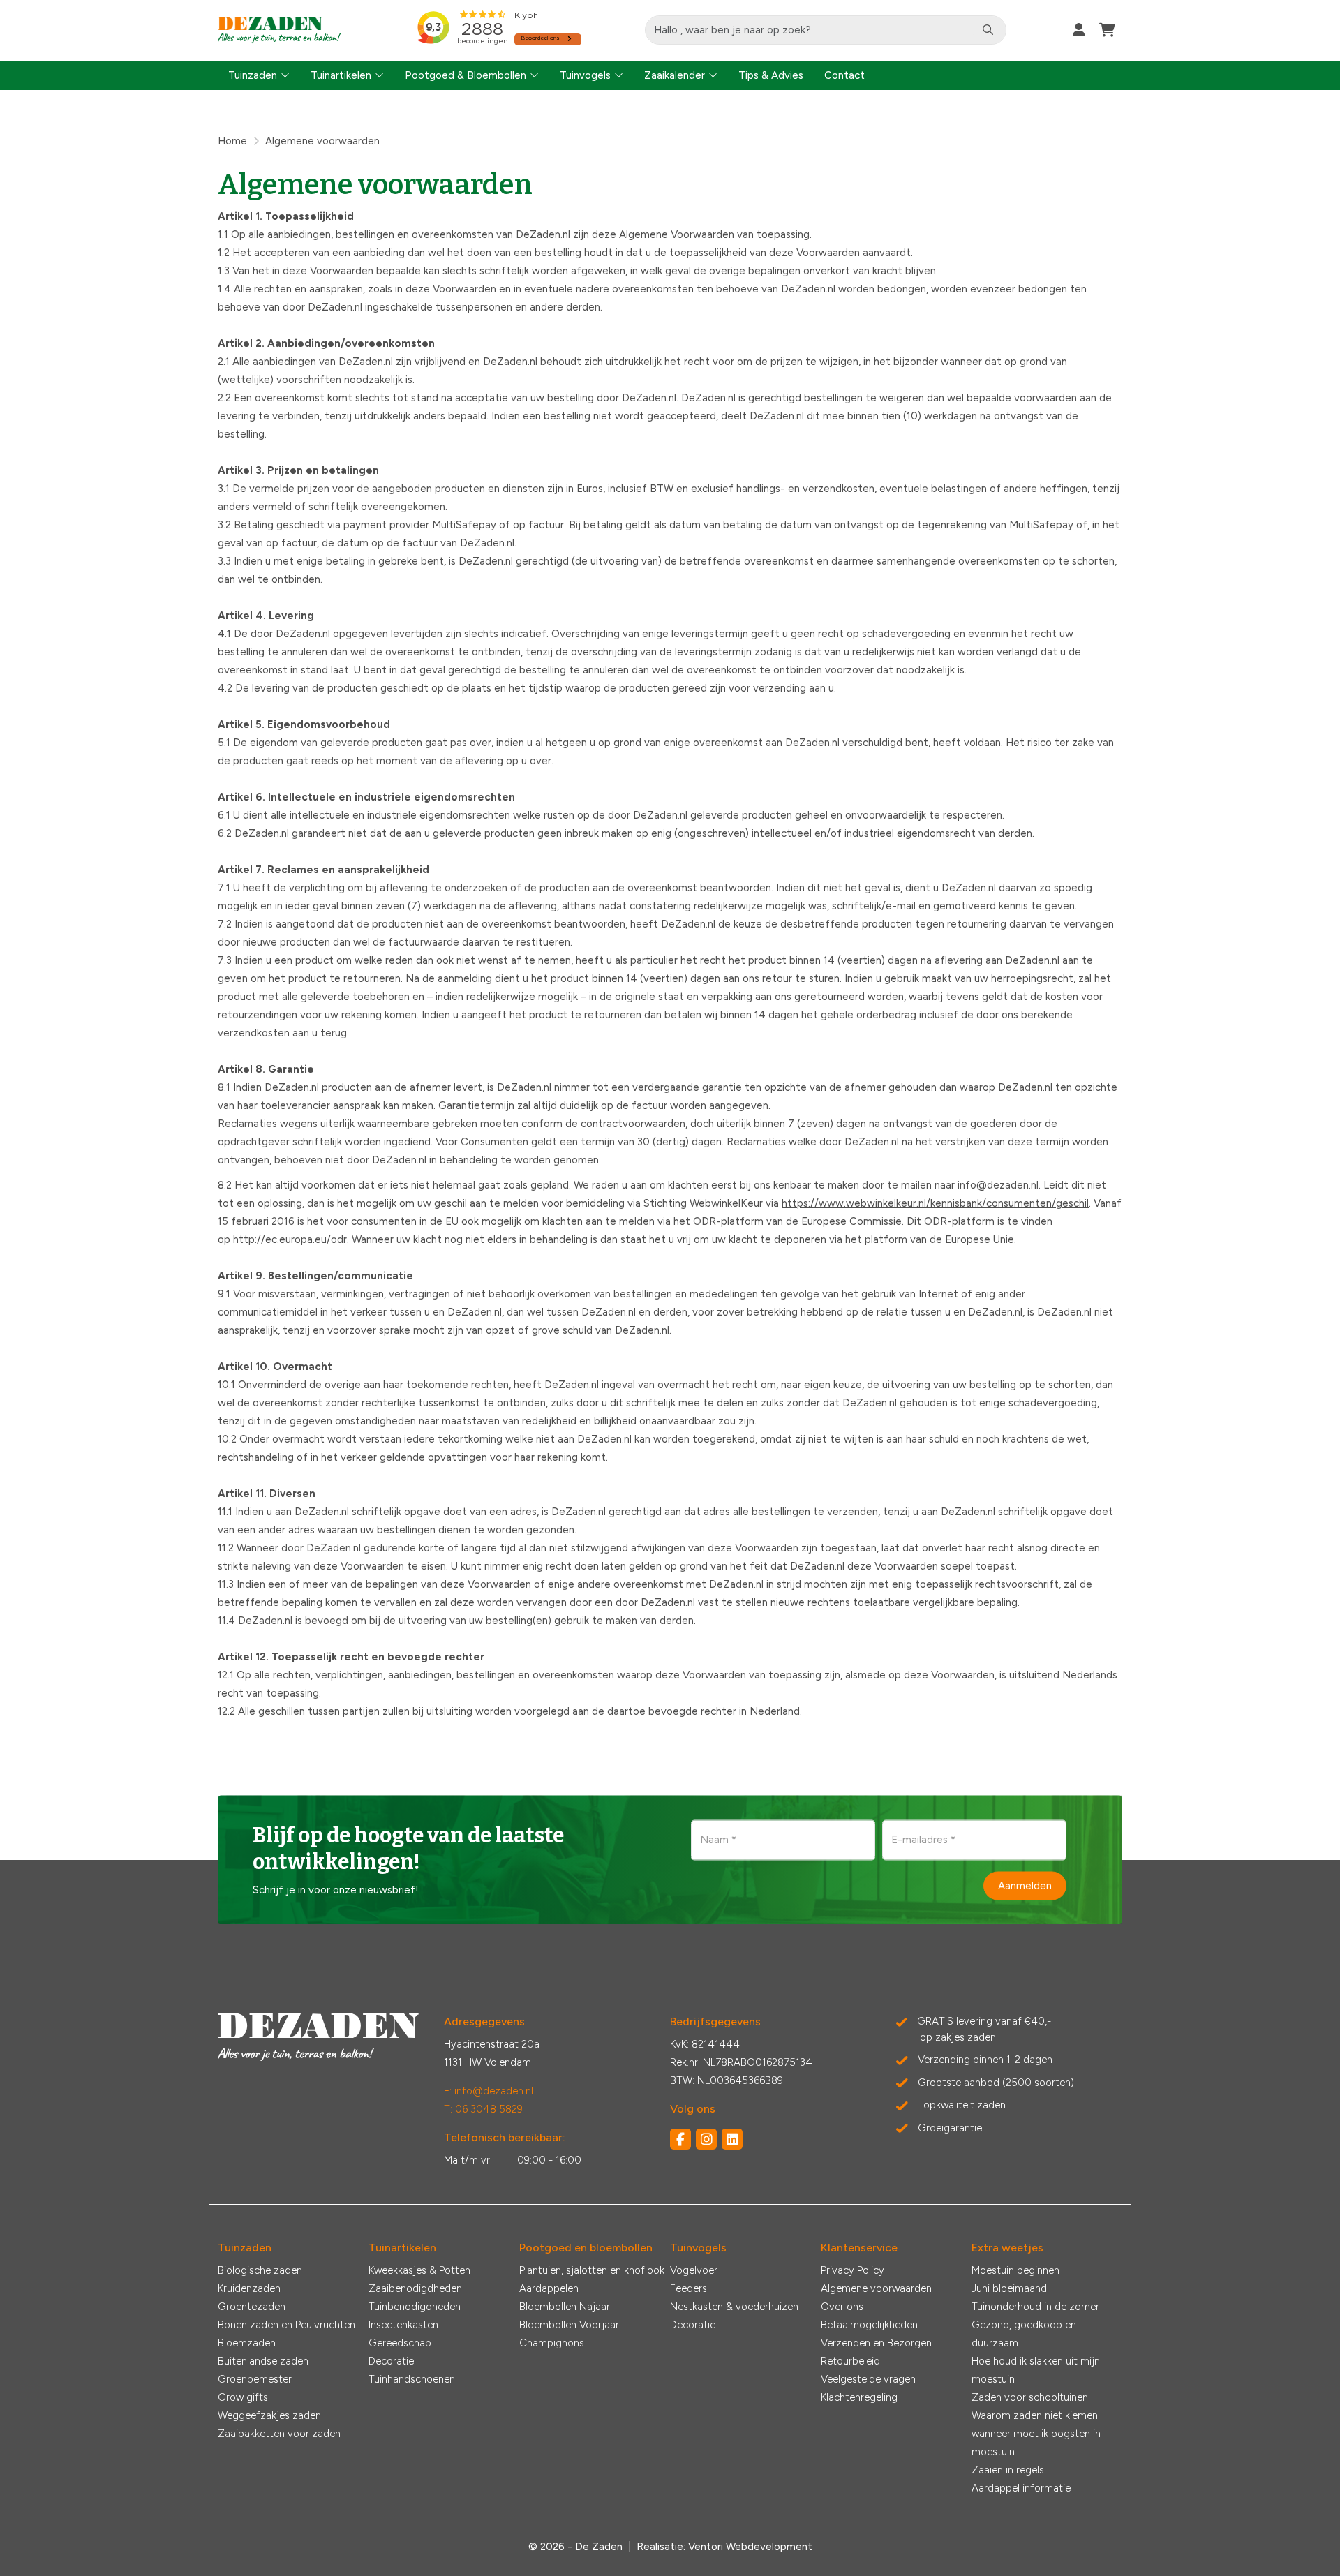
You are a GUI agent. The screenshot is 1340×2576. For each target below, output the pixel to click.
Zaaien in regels (1008, 2470)
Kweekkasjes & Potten (419, 2270)
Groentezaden (252, 2307)
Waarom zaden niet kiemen (1035, 2415)
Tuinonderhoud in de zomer (1035, 2307)
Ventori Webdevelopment (750, 2547)
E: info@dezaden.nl (489, 2091)
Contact (844, 75)
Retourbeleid (850, 2361)
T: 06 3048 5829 (483, 2109)
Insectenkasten (403, 2325)
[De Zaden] (280, 30)
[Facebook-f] (680, 2139)
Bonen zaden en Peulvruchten (286, 2325)
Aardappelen (549, 2288)
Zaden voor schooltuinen (1030, 2397)
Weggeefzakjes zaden (269, 2415)
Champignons (552, 2343)
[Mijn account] (1079, 30)
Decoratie (391, 2361)
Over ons (842, 2307)
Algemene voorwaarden (876, 2288)
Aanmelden (1025, 1886)
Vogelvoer (694, 2270)
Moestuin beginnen (1015, 2270)
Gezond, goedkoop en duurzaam (1024, 2334)
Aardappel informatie (1021, 2488)
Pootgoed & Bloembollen (466, 75)
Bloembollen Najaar (565, 2307)
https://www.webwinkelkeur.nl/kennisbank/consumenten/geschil (935, 1203)
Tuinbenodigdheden (415, 2307)
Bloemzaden (247, 2343)
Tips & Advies (771, 75)
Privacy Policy (853, 2270)
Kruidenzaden (249, 2288)
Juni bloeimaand (1009, 2288)
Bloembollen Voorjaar (569, 2325)
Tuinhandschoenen (412, 2379)
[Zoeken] (988, 30)
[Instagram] (706, 2139)
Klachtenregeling (859, 2397)
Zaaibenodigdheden (415, 2288)
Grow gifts (243, 2397)
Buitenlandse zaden (263, 2361)
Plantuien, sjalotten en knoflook (592, 2270)
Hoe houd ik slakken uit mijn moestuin (1036, 2370)
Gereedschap (400, 2343)
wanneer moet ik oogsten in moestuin (1036, 2443)
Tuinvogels (585, 75)
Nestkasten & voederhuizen (734, 2307)
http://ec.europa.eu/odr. (291, 1239)
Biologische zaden (260, 2270)
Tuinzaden (253, 75)
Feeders (688, 2288)
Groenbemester (255, 2379)
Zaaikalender (675, 75)
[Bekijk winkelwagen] (1107, 30)
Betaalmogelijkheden (869, 2325)
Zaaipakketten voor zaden (279, 2434)
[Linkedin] (732, 2139)
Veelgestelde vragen (868, 2379)
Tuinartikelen (341, 75)
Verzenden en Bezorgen (876, 2343)
